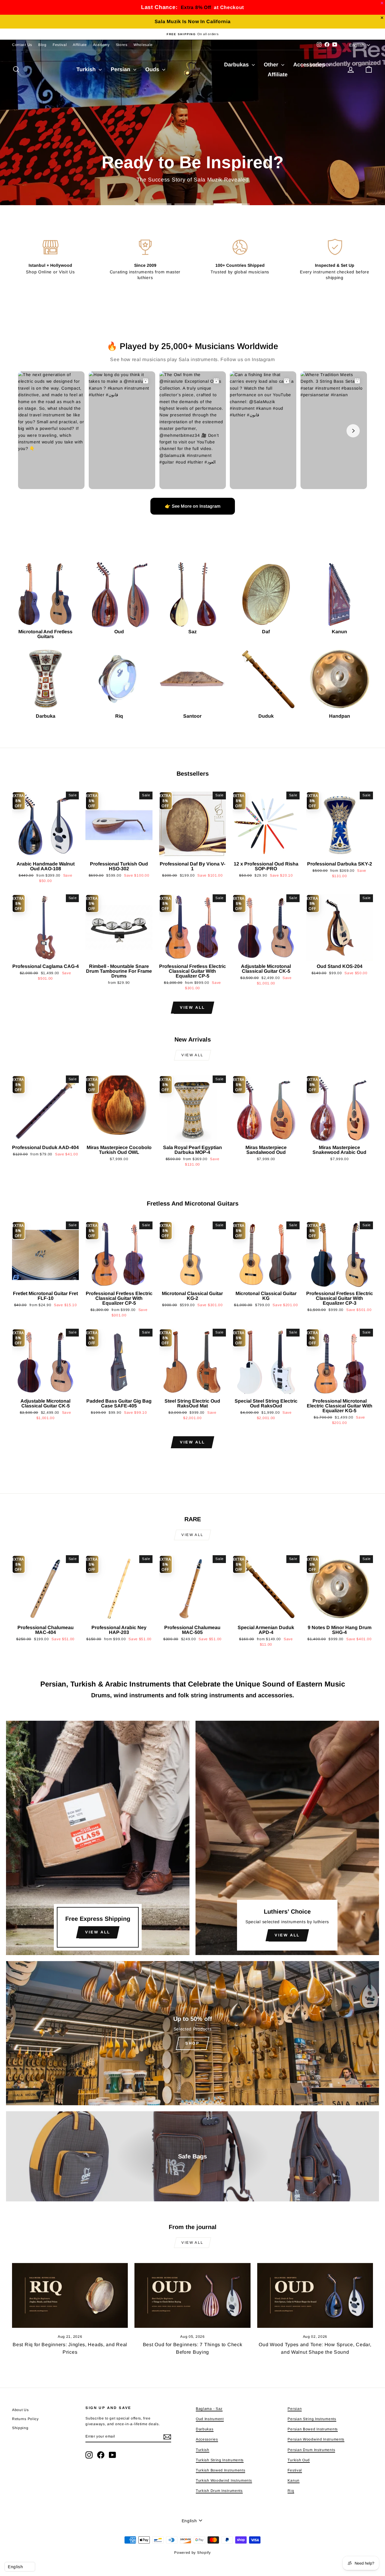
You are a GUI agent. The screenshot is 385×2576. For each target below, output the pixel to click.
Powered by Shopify (192, 2553)
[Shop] (192, 2033)
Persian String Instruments (312, 2419)
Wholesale (143, 45)
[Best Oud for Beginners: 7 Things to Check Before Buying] (192, 2296)
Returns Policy (25, 2419)
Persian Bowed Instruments (313, 2429)
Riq (291, 2491)
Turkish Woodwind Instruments (224, 2480)
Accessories (310, 65)
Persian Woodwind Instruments (316, 2439)
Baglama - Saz (209, 2409)
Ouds (153, 69)
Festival (60, 45)
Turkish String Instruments (220, 2460)
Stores (122, 45)
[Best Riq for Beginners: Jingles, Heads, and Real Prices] (70, 2296)
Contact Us (22, 45)
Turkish (87, 69)
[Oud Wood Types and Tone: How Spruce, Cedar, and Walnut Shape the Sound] (315, 2296)
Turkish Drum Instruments (219, 2491)
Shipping (20, 2428)
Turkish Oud (299, 2460)
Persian (121, 69)
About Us (20, 2410)
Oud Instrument (210, 2419)
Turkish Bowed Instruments (221, 2470)
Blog (42, 45)
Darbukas (237, 65)
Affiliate (80, 45)
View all (192, 1007)
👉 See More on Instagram (193, 506)
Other (272, 65)
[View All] (98, 1838)
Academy (101, 45)
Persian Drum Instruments (311, 2450)
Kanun (294, 2480)
